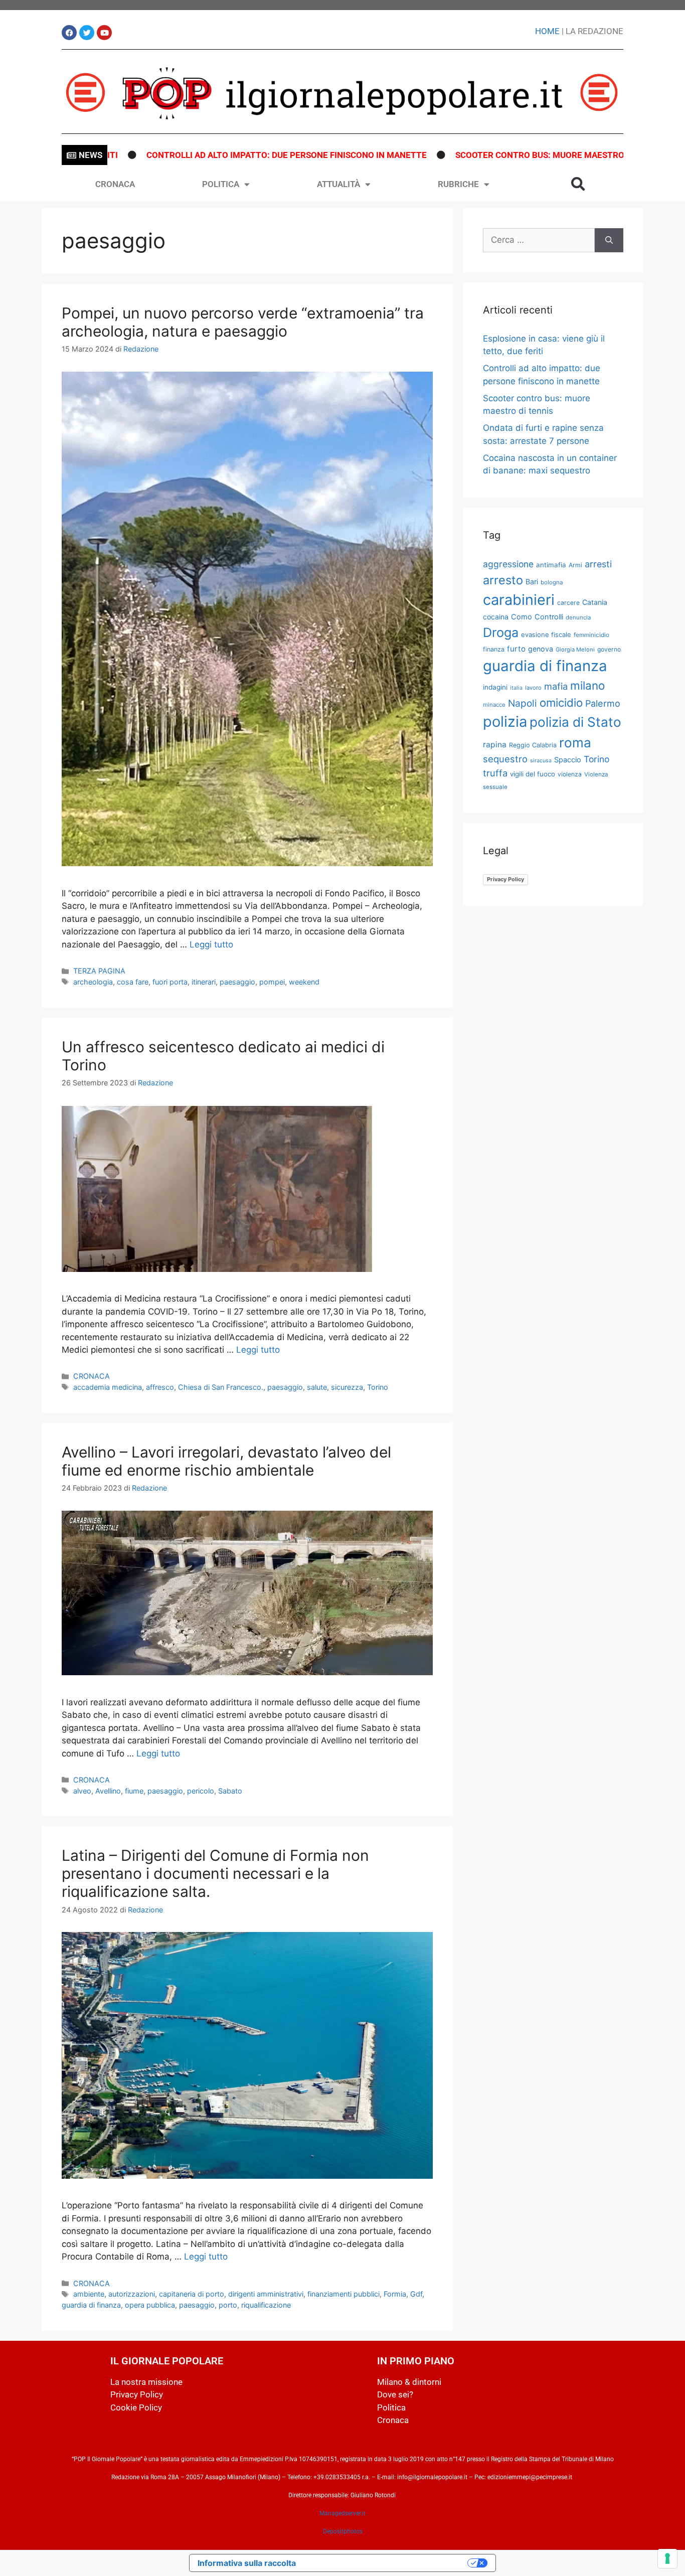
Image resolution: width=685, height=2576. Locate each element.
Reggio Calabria (533, 745)
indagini (495, 687)
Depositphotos (343, 2531)
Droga (501, 632)
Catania (595, 602)
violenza (570, 774)
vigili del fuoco (533, 774)
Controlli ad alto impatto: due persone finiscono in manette (210, 155)
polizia (505, 721)
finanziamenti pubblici (344, 2294)
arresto (503, 580)
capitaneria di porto (192, 2294)
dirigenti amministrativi (266, 2294)
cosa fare (133, 982)
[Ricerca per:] (539, 240)
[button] (578, 184)
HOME (547, 31)
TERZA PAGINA (99, 971)
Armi (575, 565)
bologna (552, 582)
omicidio (561, 702)
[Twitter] (87, 33)
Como (522, 617)
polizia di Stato (575, 722)
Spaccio (568, 760)
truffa (495, 773)
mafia (556, 686)
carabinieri (519, 600)
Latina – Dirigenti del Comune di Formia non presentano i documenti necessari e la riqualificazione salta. (215, 1873)
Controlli (549, 617)
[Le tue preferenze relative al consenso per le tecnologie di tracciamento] (667, 2558)
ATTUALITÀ (338, 184)
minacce (494, 705)
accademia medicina (108, 1387)
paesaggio (237, 982)
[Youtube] (104, 33)
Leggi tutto (211, 944)
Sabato (230, 1791)
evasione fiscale (546, 634)
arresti (598, 564)
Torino (378, 1387)
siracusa (541, 761)
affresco (160, 1387)
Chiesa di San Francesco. (221, 1387)
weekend (304, 982)
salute (317, 1387)
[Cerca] (609, 240)
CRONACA (115, 184)
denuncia (578, 617)
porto (228, 2305)
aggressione (508, 564)
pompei (272, 982)
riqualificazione (266, 2305)
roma (575, 743)
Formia (395, 2294)
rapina (495, 745)
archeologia (93, 982)
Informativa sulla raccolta (247, 2563)
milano (587, 685)
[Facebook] (69, 33)
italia (516, 688)
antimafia (551, 565)
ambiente (89, 2294)
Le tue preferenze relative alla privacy (387, 2563)
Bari (532, 582)
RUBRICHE (458, 184)
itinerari (204, 982)
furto (516, 649)
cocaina (496, 617)
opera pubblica (150, 2305)
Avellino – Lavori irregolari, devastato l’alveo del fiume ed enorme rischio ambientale (226, 1461)
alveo (82, 1791)
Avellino (108, 1791)
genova (541, 649)
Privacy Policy (505, 879)
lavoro (533, 688)
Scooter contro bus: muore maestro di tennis (485, 155)
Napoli (523, 703)
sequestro (505, 759)
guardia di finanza (91, 2305)
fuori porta (170, 982)
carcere (568, 603)
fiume (134, 1791)
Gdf (416, 2294)
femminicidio (591, 635)
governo (609, 649)
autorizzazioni (132, 2294)
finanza (494, 649)
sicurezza (347, 1387)
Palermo (603, 703)
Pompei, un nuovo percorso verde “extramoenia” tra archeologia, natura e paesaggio (243, 322)
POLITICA (221, 184)
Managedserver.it (342, 2513)
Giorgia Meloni (575, 650)
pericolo (201, 1791)
